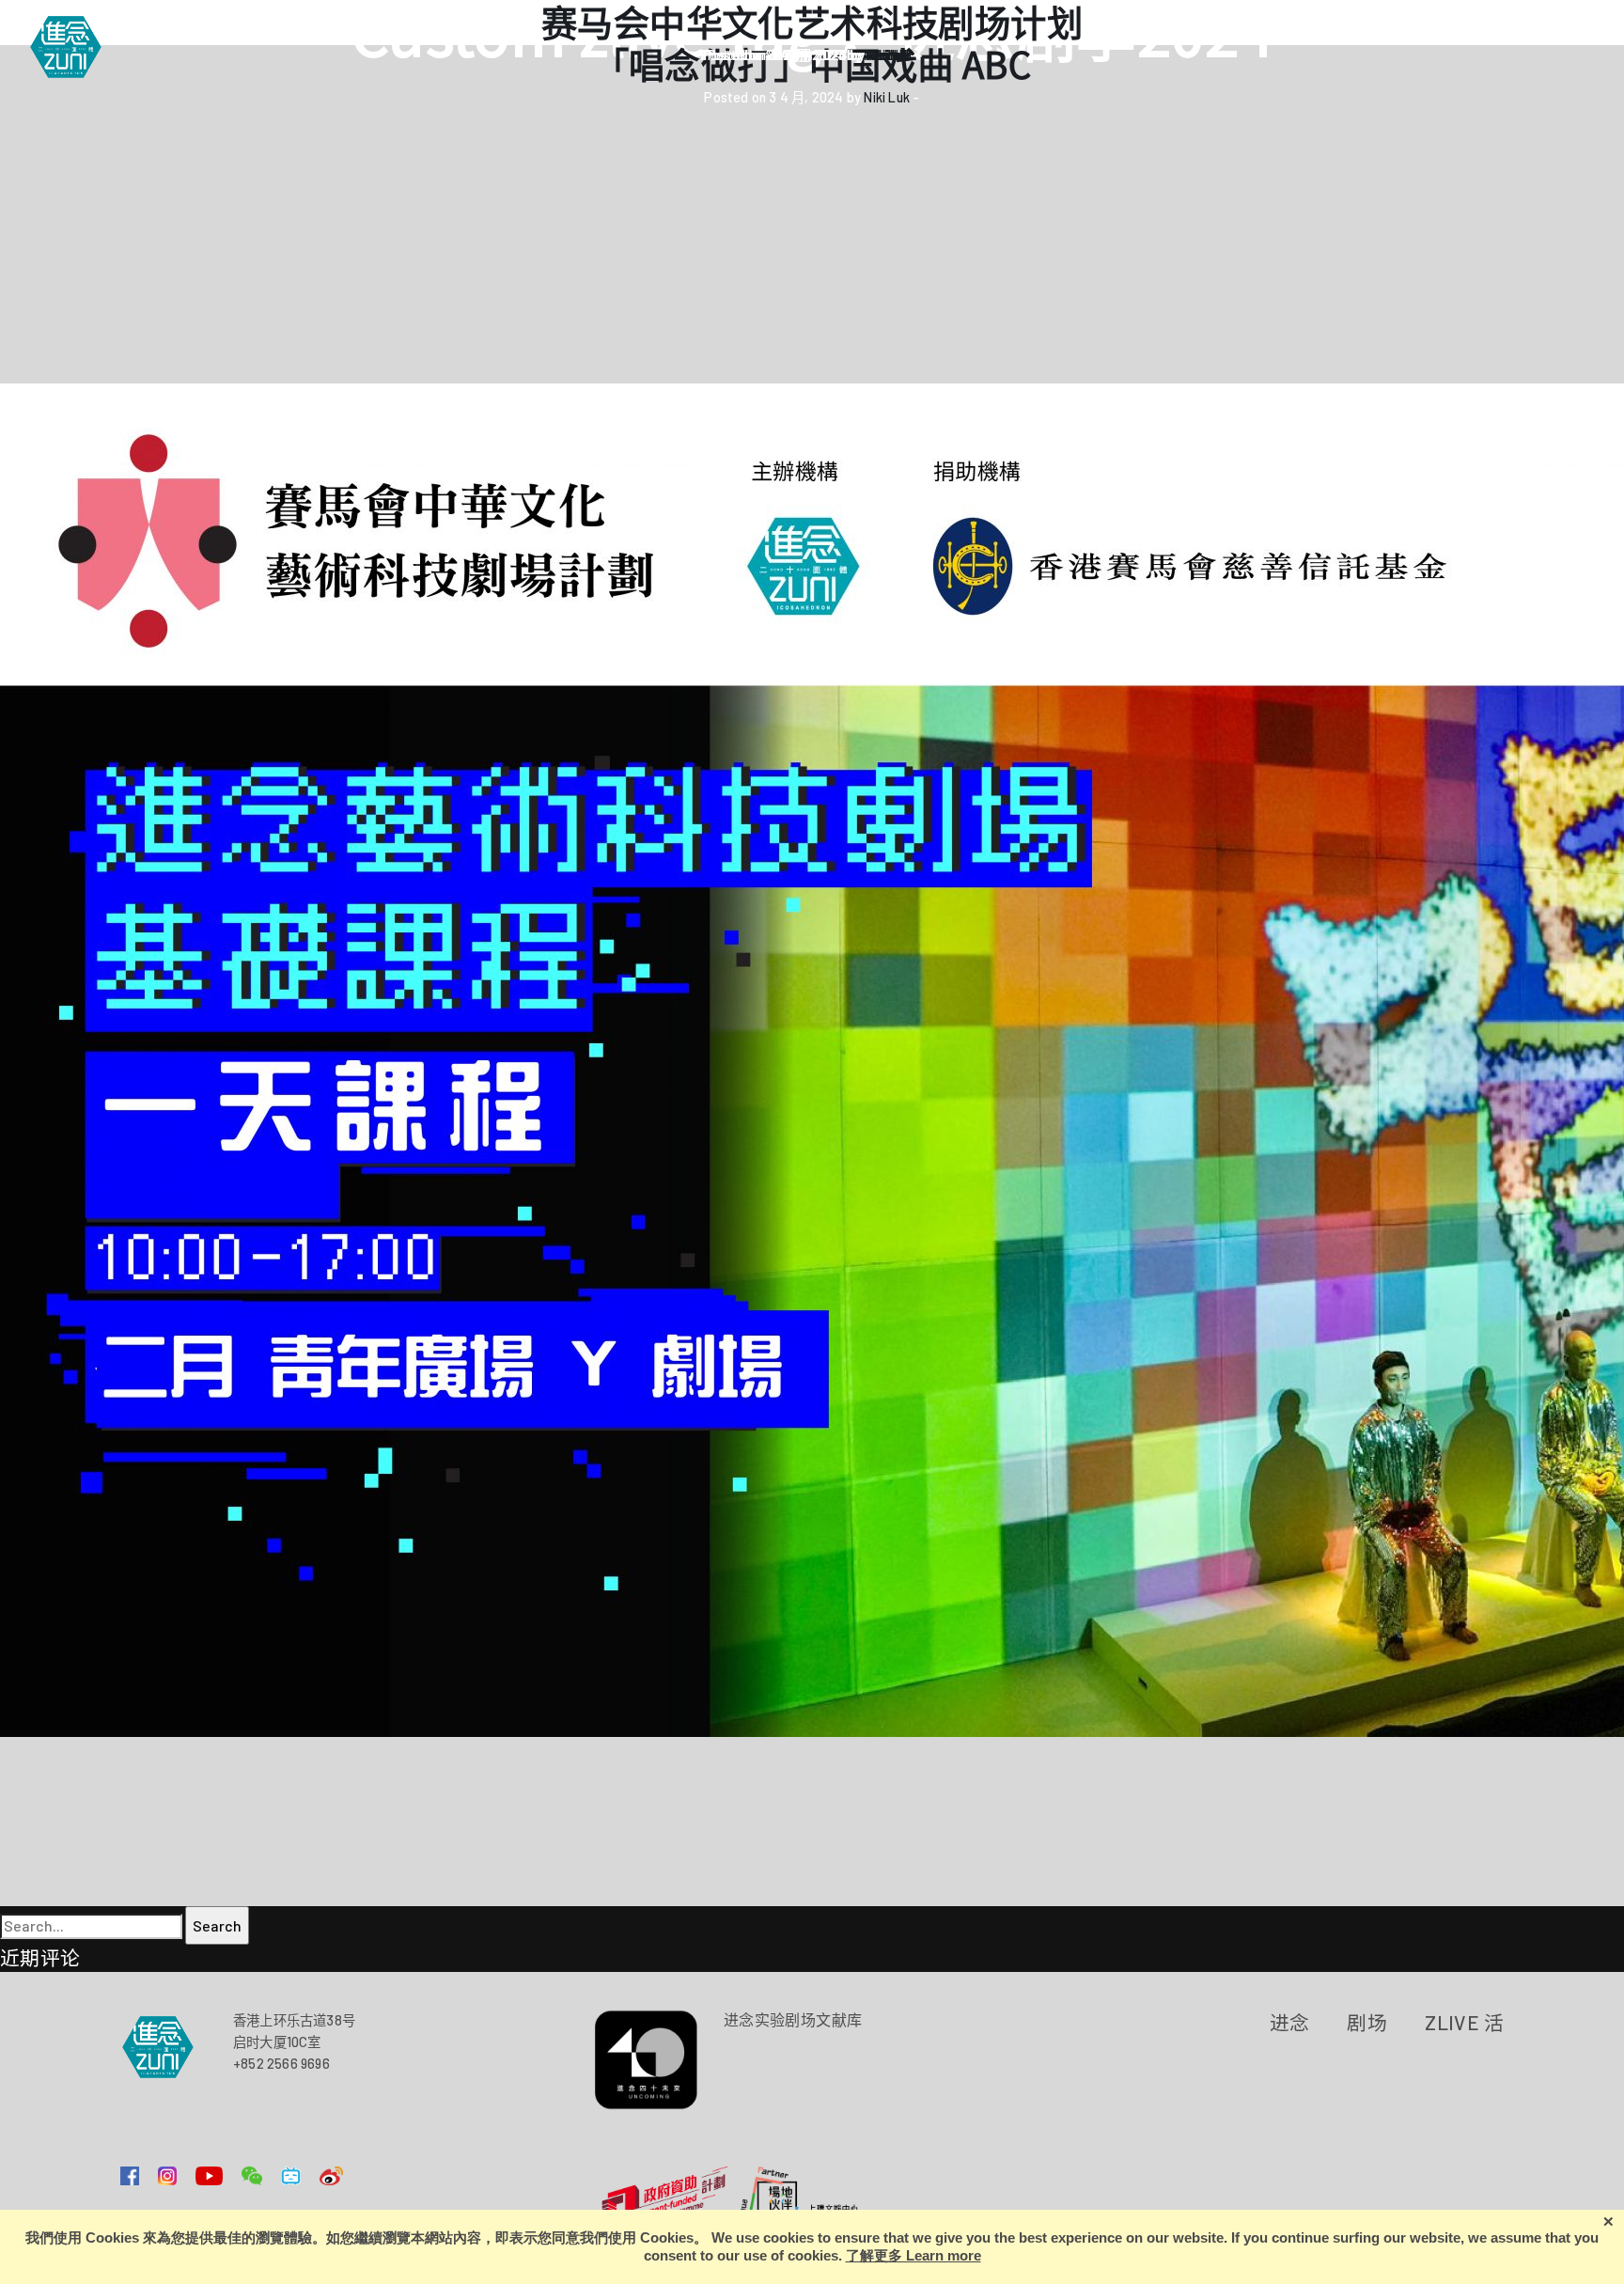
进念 (1290, 2022)
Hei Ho (887, 55)
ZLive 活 (1464, 2022)
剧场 (1367, 2022)
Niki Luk (887, 97)
